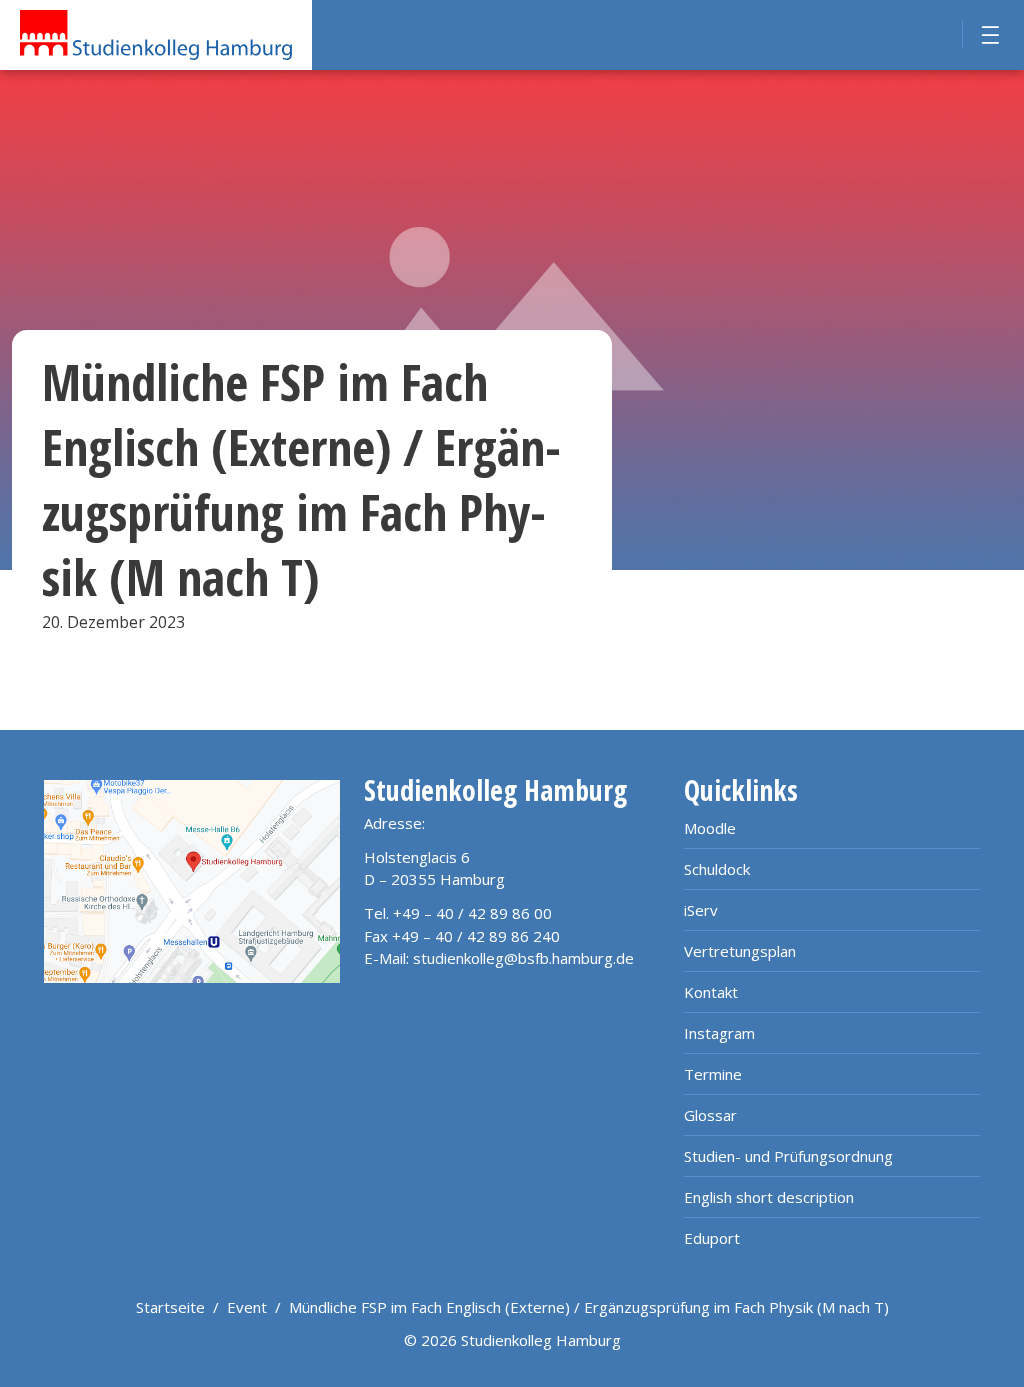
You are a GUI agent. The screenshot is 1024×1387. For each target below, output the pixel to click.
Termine (713, 1074)
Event (247, 1307)
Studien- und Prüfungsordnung (788, 1156)
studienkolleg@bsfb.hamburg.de (523, 958)
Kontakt (711, 992)
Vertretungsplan (740, 951)
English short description (769, 1197)
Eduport (712, 1238)
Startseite (170, 1307)
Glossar (710, 1115)
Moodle (710, 828)
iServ (701, 910)
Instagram (719, 1033)
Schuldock (717, 869)
